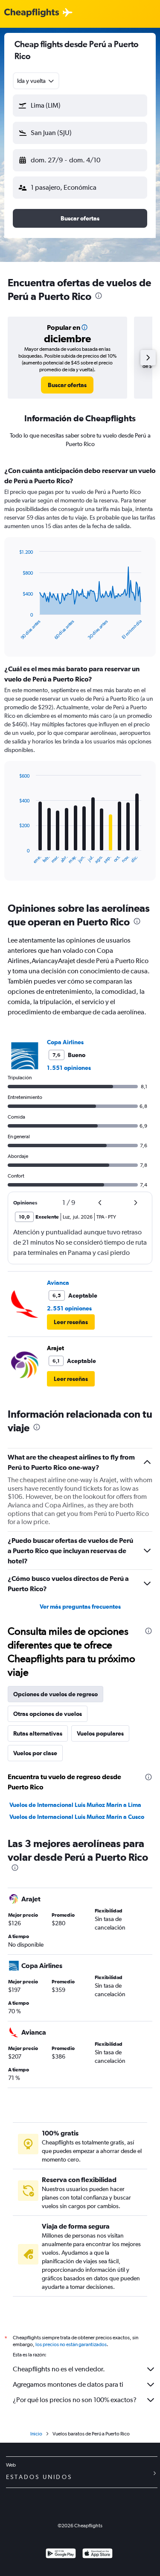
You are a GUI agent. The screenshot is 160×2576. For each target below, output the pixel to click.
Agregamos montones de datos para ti (68, 2384)
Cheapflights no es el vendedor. (59, 2369)
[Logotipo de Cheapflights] (32, 13)
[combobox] (36, 81)
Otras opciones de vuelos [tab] (48, 1714)
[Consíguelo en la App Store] (97, 2554)
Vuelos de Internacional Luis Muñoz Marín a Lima (75, 1805)
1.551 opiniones (69, 1068)
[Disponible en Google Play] (61, 2554)
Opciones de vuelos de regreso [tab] (55, 1694)
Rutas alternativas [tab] (38, 1733)
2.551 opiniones (69, 1308)
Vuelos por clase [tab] (35, 1753)
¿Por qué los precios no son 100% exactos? (75, 2400)
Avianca (58, 1283)
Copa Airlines (65, 1042)
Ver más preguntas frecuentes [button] (80, 1607)
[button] (80, 106)
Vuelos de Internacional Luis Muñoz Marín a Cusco (77, 1817)
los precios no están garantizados (71, 2344)
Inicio (36, 2434)
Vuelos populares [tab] (100, 1733)
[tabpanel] (80, 676)
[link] (67, 385)
